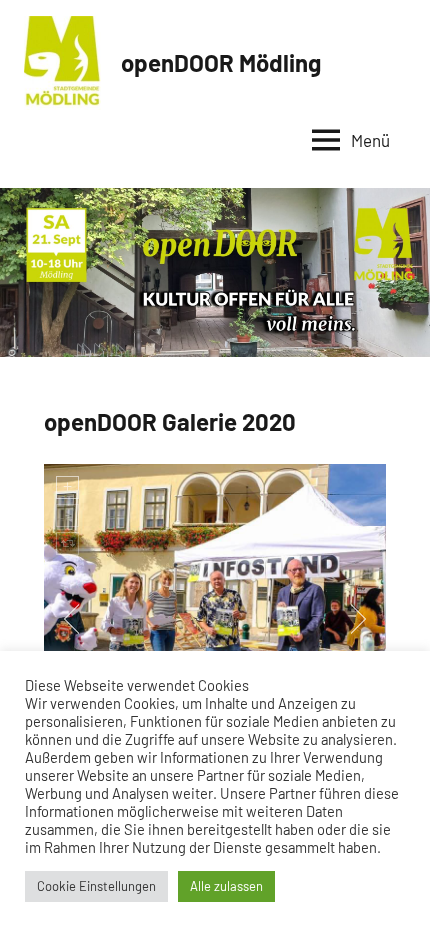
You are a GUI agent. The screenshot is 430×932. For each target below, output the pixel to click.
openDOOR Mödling (221, 62)
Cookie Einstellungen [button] (96, 886)
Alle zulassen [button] (226, 886)
